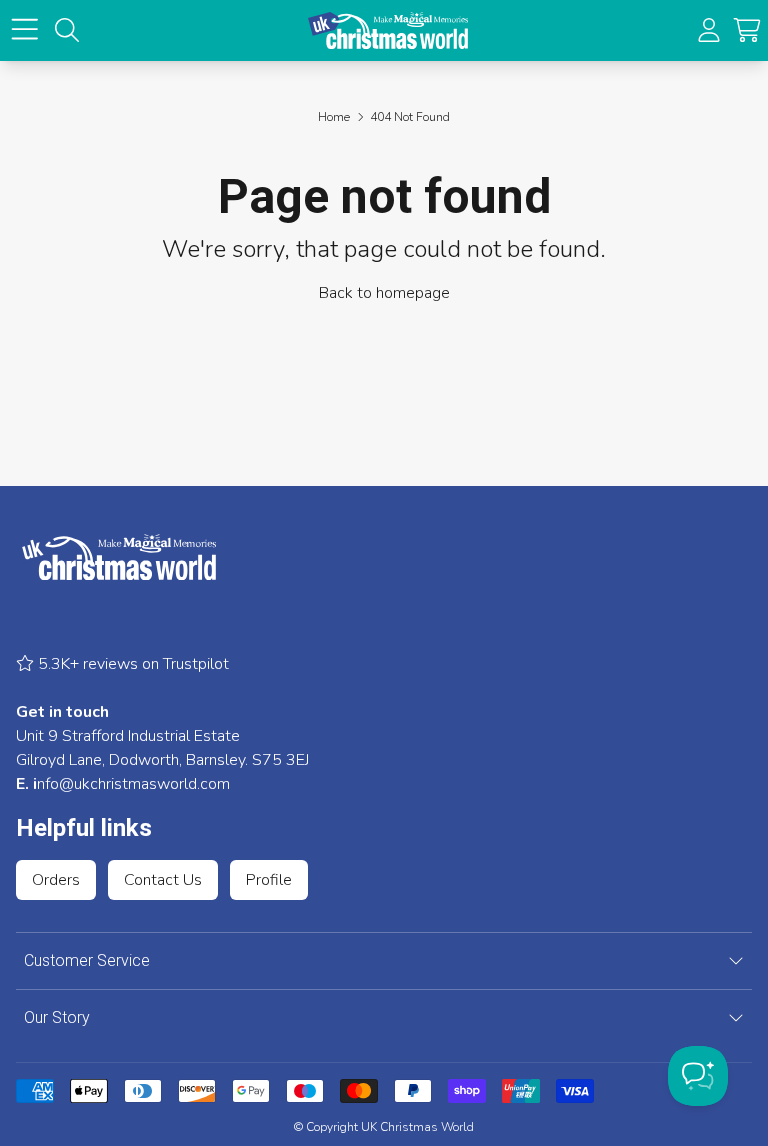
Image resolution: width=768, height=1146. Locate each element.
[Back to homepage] (388, 30)
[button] (747, 30)
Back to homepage (384, 293)
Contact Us (163, 880)
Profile (269, 880)
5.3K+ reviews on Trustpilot (131, 664)
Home (334, 117)
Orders (56, 880)
